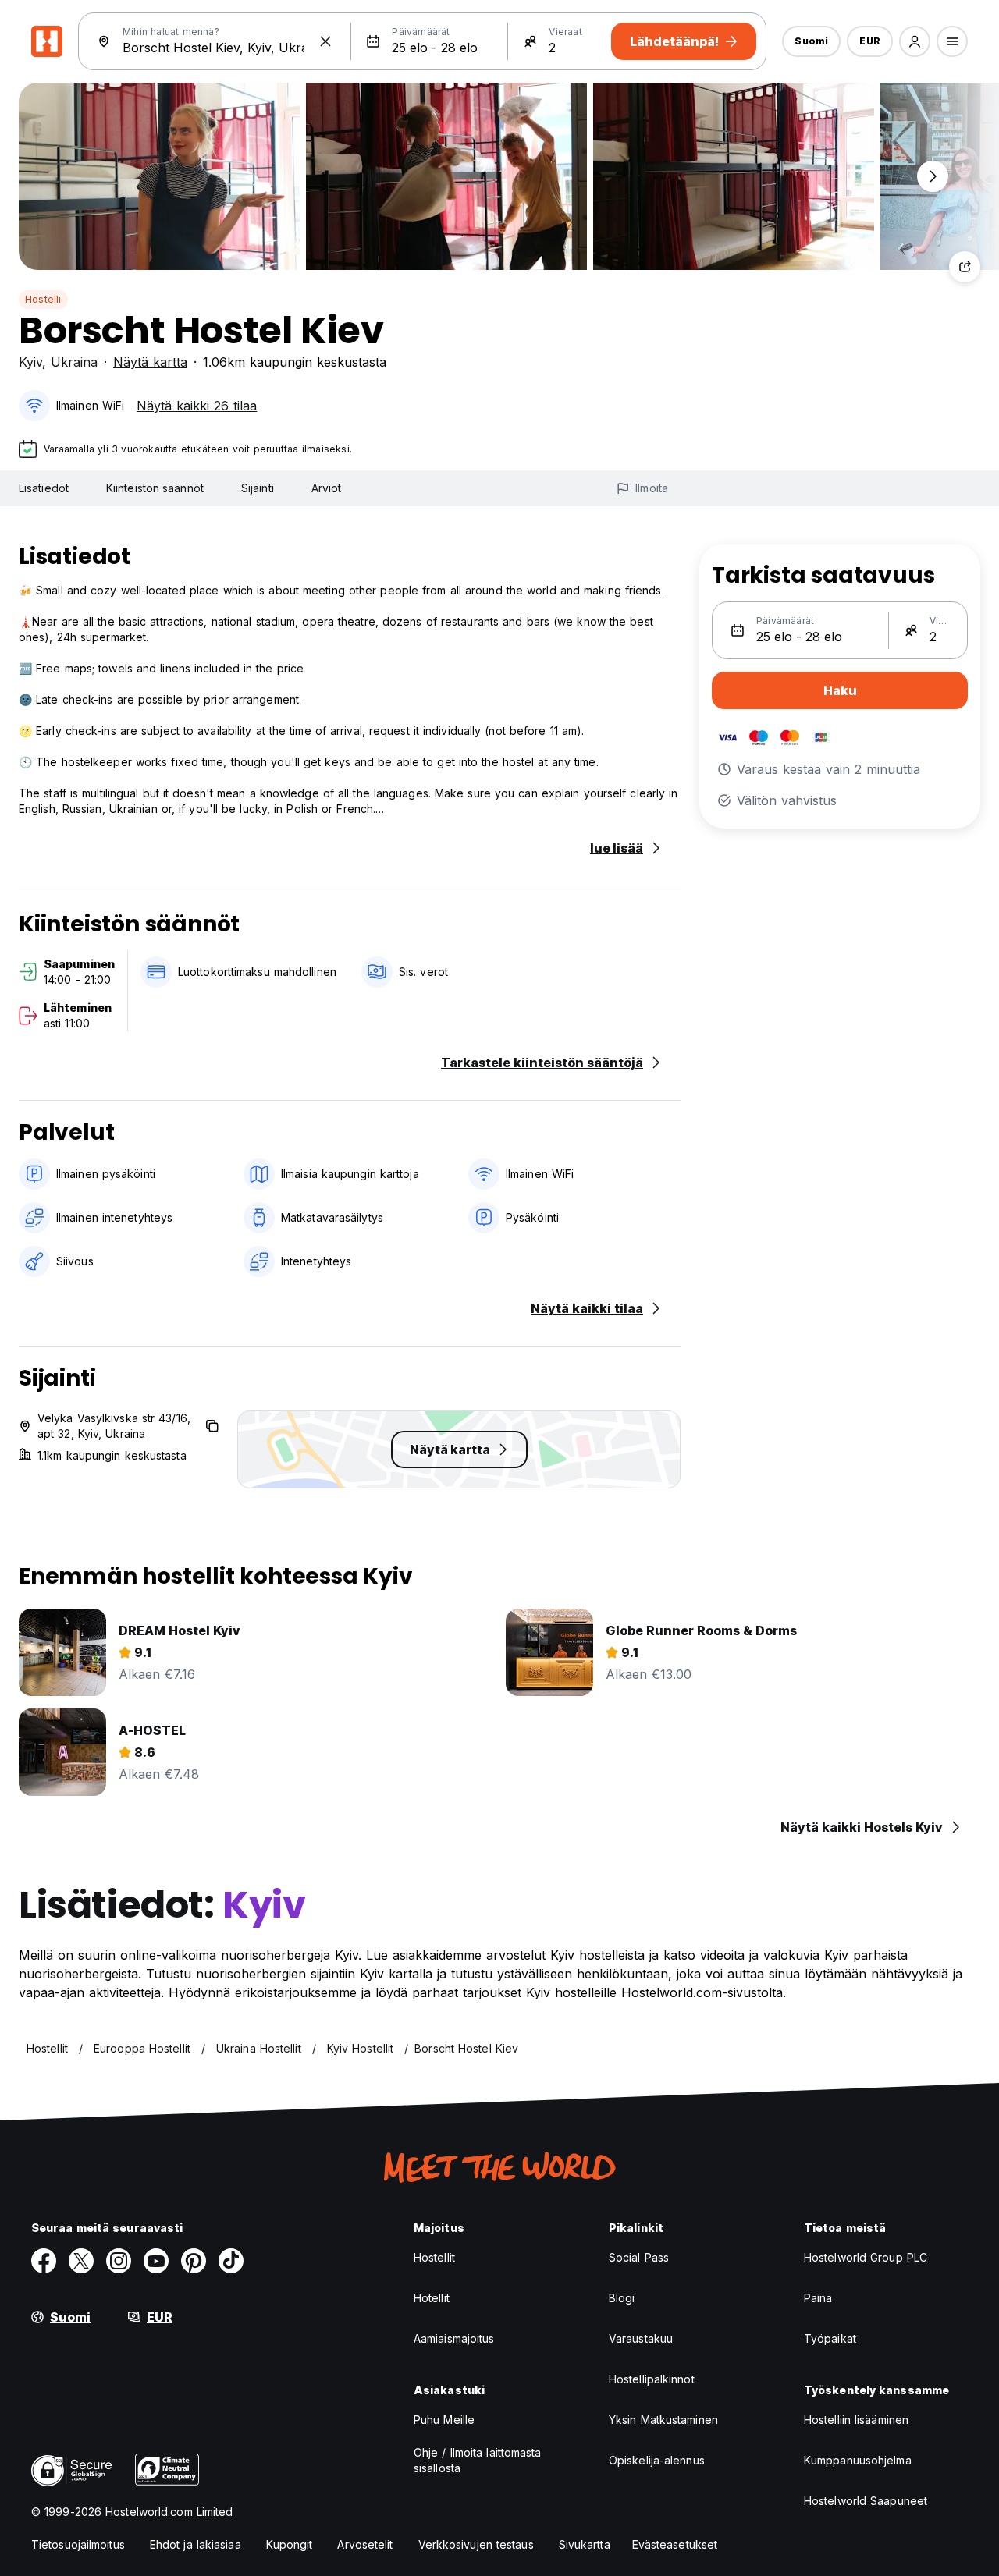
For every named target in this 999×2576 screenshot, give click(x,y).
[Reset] (325, 41)
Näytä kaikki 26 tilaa (197, 406)
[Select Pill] (915, 41)
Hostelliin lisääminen (856, 2420)
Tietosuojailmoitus (78, 2544)
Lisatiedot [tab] (44, 488)
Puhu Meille (444, 2420)
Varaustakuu (641, 2338)
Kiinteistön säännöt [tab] (155, 488)
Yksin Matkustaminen (663, 2420)
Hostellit (434, 2257)
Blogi (622, 2298)
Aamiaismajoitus (454, 2338)
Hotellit (432, 2298)
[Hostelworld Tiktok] (231, 2261)
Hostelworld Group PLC (866, 2257)
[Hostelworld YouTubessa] (156, 2261)
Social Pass (639, 2257)
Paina (818, 2298)
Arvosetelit (365, 2544)
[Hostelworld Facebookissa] (44, 2261)
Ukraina (74, 362)
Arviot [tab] (327, 488)
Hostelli (43, 299)
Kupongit (290, 2544)
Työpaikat (830, 2338)
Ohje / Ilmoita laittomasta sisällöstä (478, 2460)
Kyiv (30, 362)
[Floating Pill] (933, 176)
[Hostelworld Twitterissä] (81, 2261)
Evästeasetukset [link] (675, 2544)
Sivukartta (585, 2544)
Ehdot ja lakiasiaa (196, 2544)
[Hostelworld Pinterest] (194, 2261)
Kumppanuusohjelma (858, 2460)
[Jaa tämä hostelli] (965, 267)
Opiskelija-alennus (657, 2460)
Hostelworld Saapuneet (866, 2501)
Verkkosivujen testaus (476, 2544)
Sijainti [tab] (258, 488)
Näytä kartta (150, 362)
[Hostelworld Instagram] (119, 2261)
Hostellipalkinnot (652, 2379)
